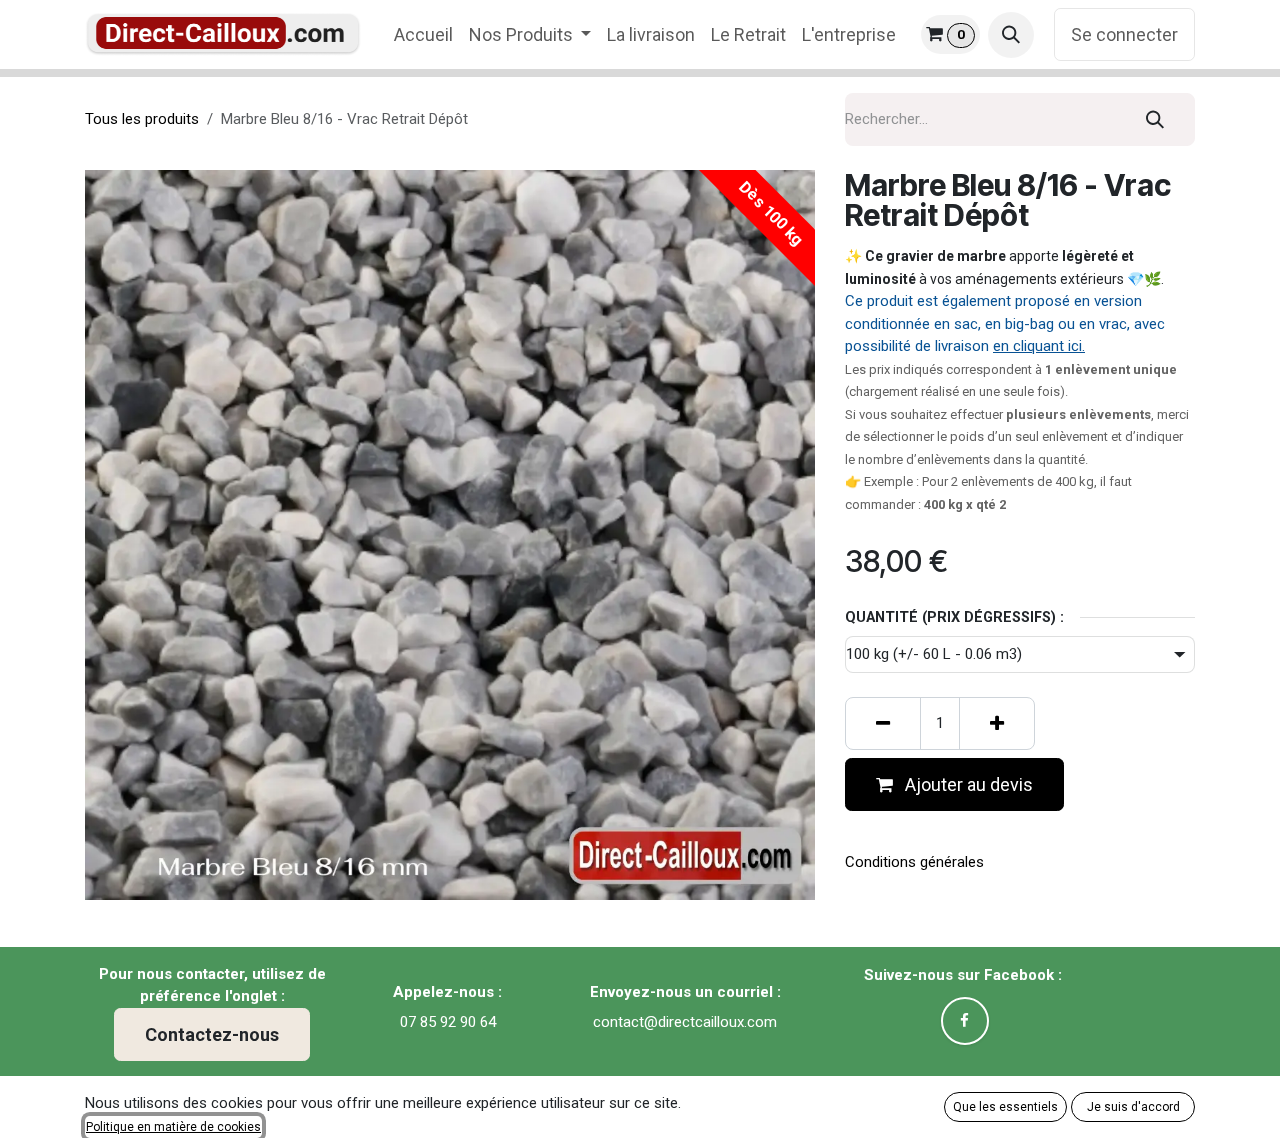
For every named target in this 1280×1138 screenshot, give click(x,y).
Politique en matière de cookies (173, 1127)
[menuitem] (423, 34)
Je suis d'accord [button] (1133, 1107)
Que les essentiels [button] (1005, 1107)
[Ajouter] (997, 723)
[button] (1011, 35)
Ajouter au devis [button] (967, 784)
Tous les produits (142, 119)
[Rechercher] (1155, 119)
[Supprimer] (883, 723)
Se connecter (1124, 34)
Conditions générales (914, 862)
